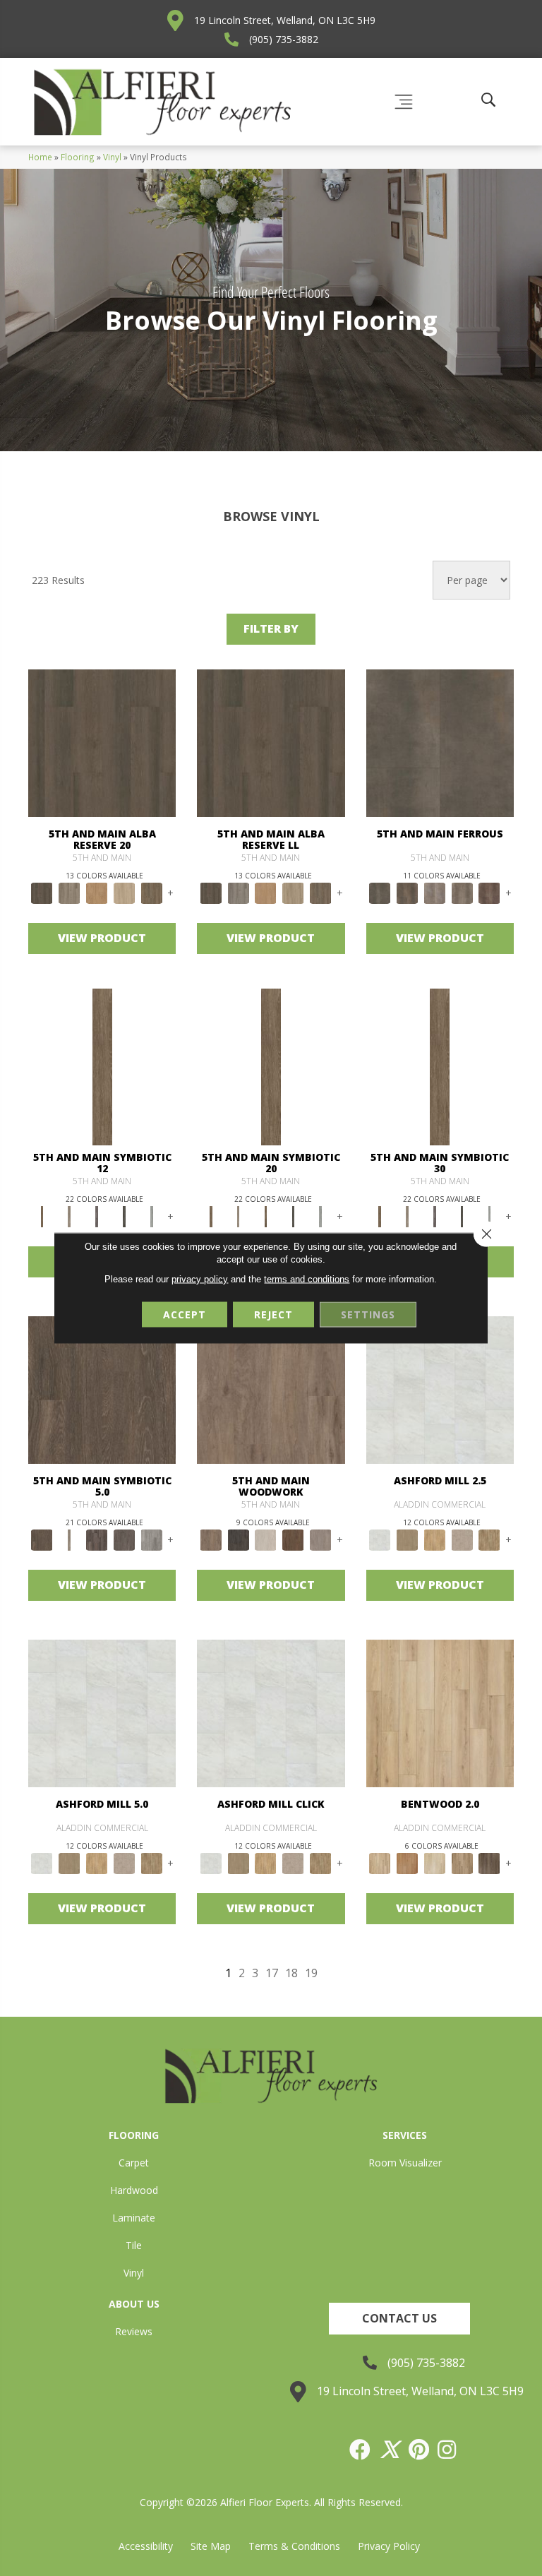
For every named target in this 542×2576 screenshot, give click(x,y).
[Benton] (407, 1863)
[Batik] (102, 1066)
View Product (102, 938)
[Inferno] (489, 893)
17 (272, 1973)
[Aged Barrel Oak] (102, 742)
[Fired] (440, 742)
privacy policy (200, 1279)
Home (40, 157)
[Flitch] (321, 1539)
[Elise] (407, 1539)
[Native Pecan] (151, 893)
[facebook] (361, 2450)
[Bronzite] (97, 1216)
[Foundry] (434, 893)
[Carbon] (125, 1216)
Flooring (78, 157)
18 (291, 1973)
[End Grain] (266, 1539)
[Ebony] (238, 1539)
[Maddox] (434, 1539)
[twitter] (390, 2450)
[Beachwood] (70, 1216)
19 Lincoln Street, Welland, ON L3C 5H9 (285, 20)
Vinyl (112, 157)
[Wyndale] (462, 1863)
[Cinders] (151, 1216)
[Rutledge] (489, 1863)
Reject (273, 1314)
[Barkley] (434, 1863)
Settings (368, 1314)
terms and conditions (307, 1279)
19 (311, 1973)
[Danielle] (489, 1539)
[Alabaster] (440, 1389)
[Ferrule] (293, 1539)
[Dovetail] (271, 1389)
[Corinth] (462, 1539)
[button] (399, 2319)
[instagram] (447, 2450)
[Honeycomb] (97, 893)
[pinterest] (420, 2450)
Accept (185, 1314)
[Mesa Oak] (125, 893)
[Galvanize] (462, 893)
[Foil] (407, 893)
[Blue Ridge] (70, 893)
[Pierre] (440, 1712)
